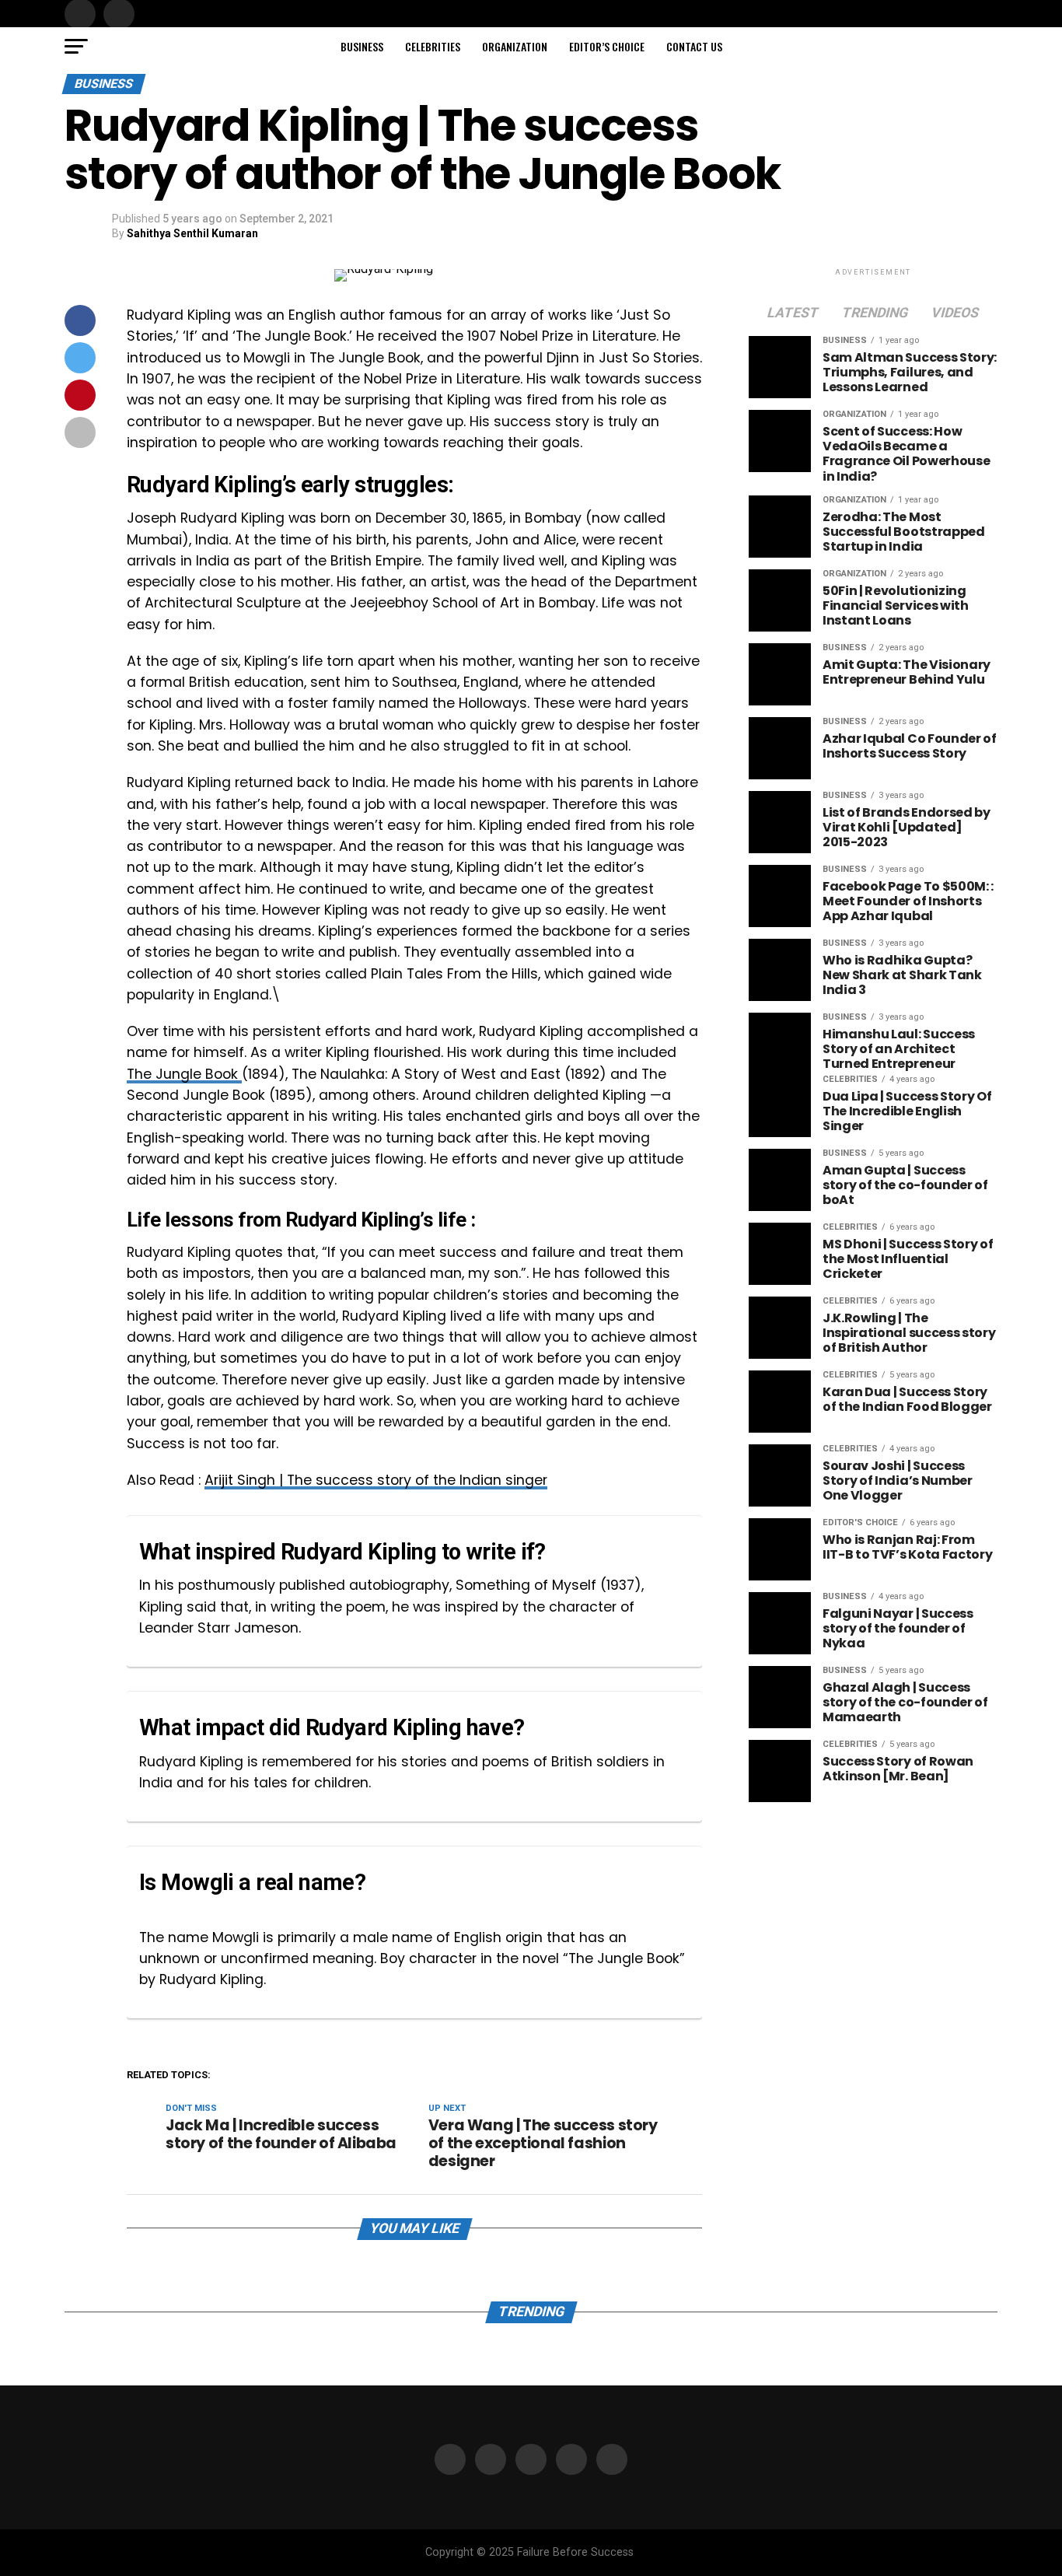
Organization (515, 46)
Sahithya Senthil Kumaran (192, 233)
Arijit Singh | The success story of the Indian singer (376, 1480)
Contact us (694, 46)
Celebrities (433, 46)
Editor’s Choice (607, 46)
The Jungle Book (184, 1074)
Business (362, 46)
